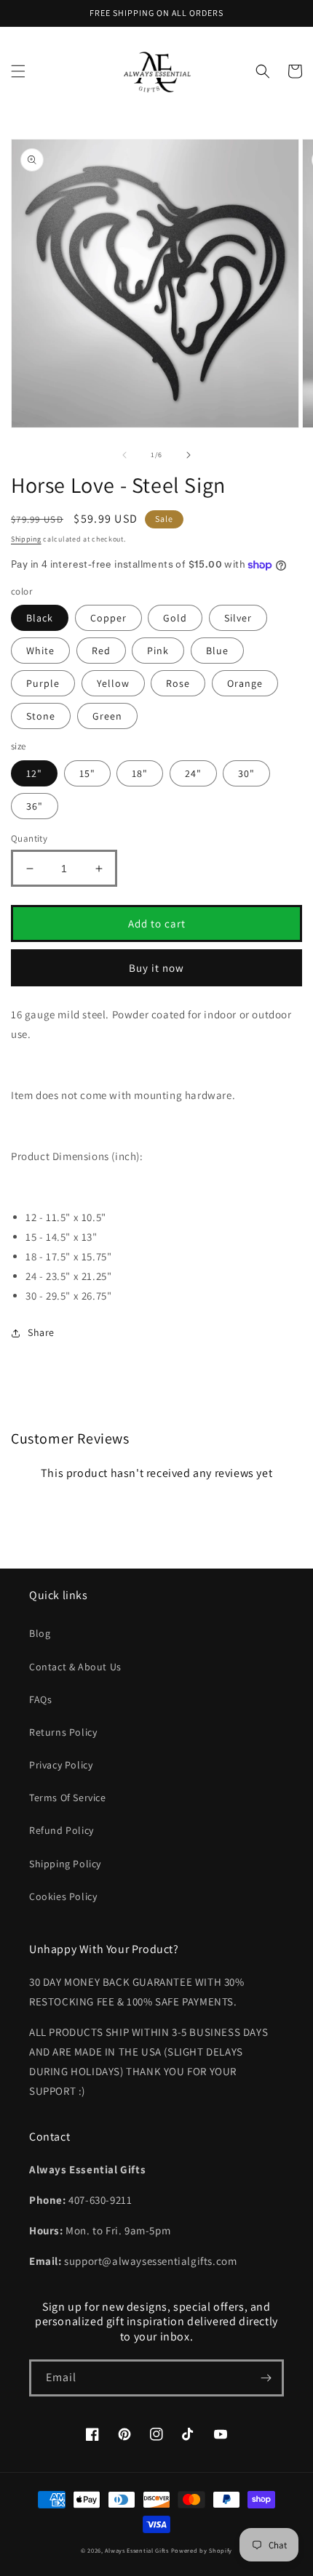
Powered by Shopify (202, 2550)
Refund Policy (62, 1830)
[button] (18, 71)
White (40, 651)
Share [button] (41, 1332)
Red (101, 651)
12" (34, 773)
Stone (41, 716)
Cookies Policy (63, 1896)
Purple (43, 683)
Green (107, 716)
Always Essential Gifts (136, 2550)
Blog (40, 1633)
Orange (245, 683)
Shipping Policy (65, 1864)
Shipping (26, 539)
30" (246, 773)
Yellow (113, 683)
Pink (158, 651)
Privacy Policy (61, 1765)
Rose (178, 683)
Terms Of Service (68, 1798)
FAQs (40, 1699)
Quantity (29, 838)
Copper (108, 618)
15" (87, 773)
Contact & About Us (75, 1667)
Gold (175, 618)
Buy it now (156, 968)
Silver (238, 618)
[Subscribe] (266, 2378)
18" (140, 773)
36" (35, 806)
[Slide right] (189, 455)
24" (193, 773)
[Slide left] (124, 455)
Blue (217, 651)
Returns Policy (63, 1732)
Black (40, 618)
